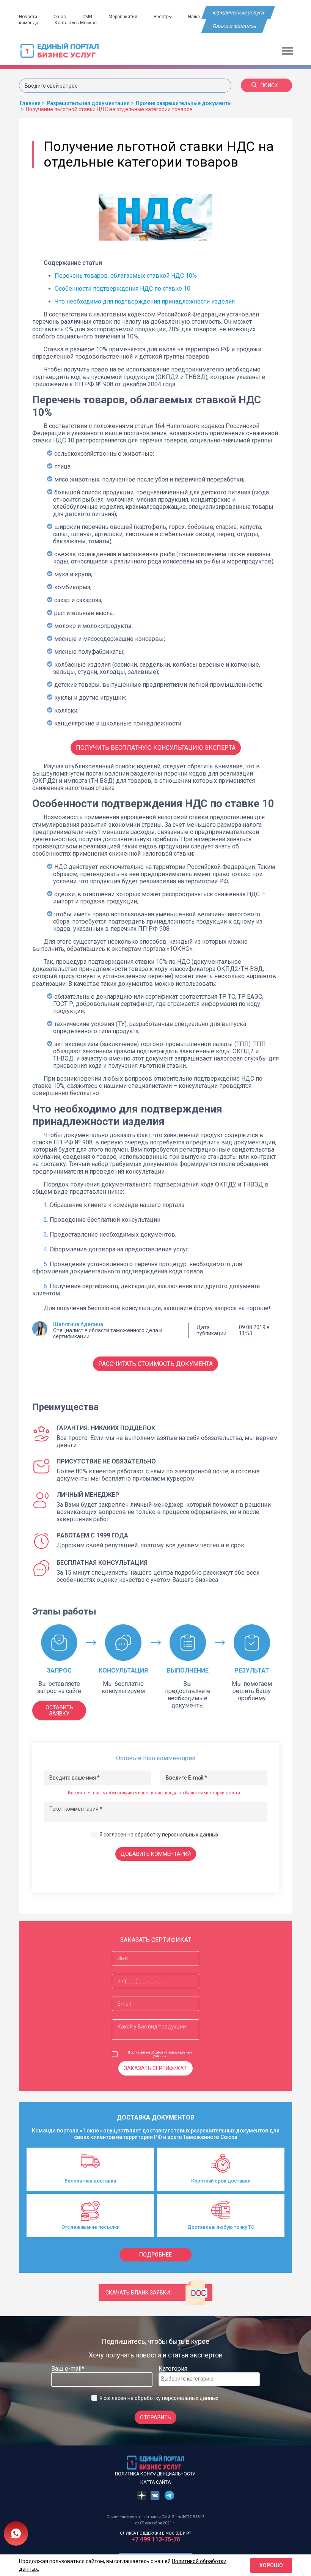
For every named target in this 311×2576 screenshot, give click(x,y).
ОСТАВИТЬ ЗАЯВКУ (59, 1711)
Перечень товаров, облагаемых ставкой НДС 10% (126, 276)
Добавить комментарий (156, 1854)
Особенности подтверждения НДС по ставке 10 (123, 289)
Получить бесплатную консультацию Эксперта (156, 748)
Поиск (269, 85)
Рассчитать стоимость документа (155, 1364)
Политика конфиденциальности (155, 2474)
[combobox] (209, 2379)
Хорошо (271, 2565)
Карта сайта (155, 2482)
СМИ (87, 17)
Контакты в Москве (76, 23)
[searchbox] (192, 2379)
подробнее (155, 2255)
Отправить (155, 2417)
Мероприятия (123, 17)
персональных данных (190, 1835)
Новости (28, 17)
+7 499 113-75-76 (156, 2539)
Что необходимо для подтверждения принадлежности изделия (145, 301)
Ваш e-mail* (68, 2369)
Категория (173, 2369)
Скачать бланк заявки (138, 2293)
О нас (60, 17)
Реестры (163, 17)
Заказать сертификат (155, 2068)
